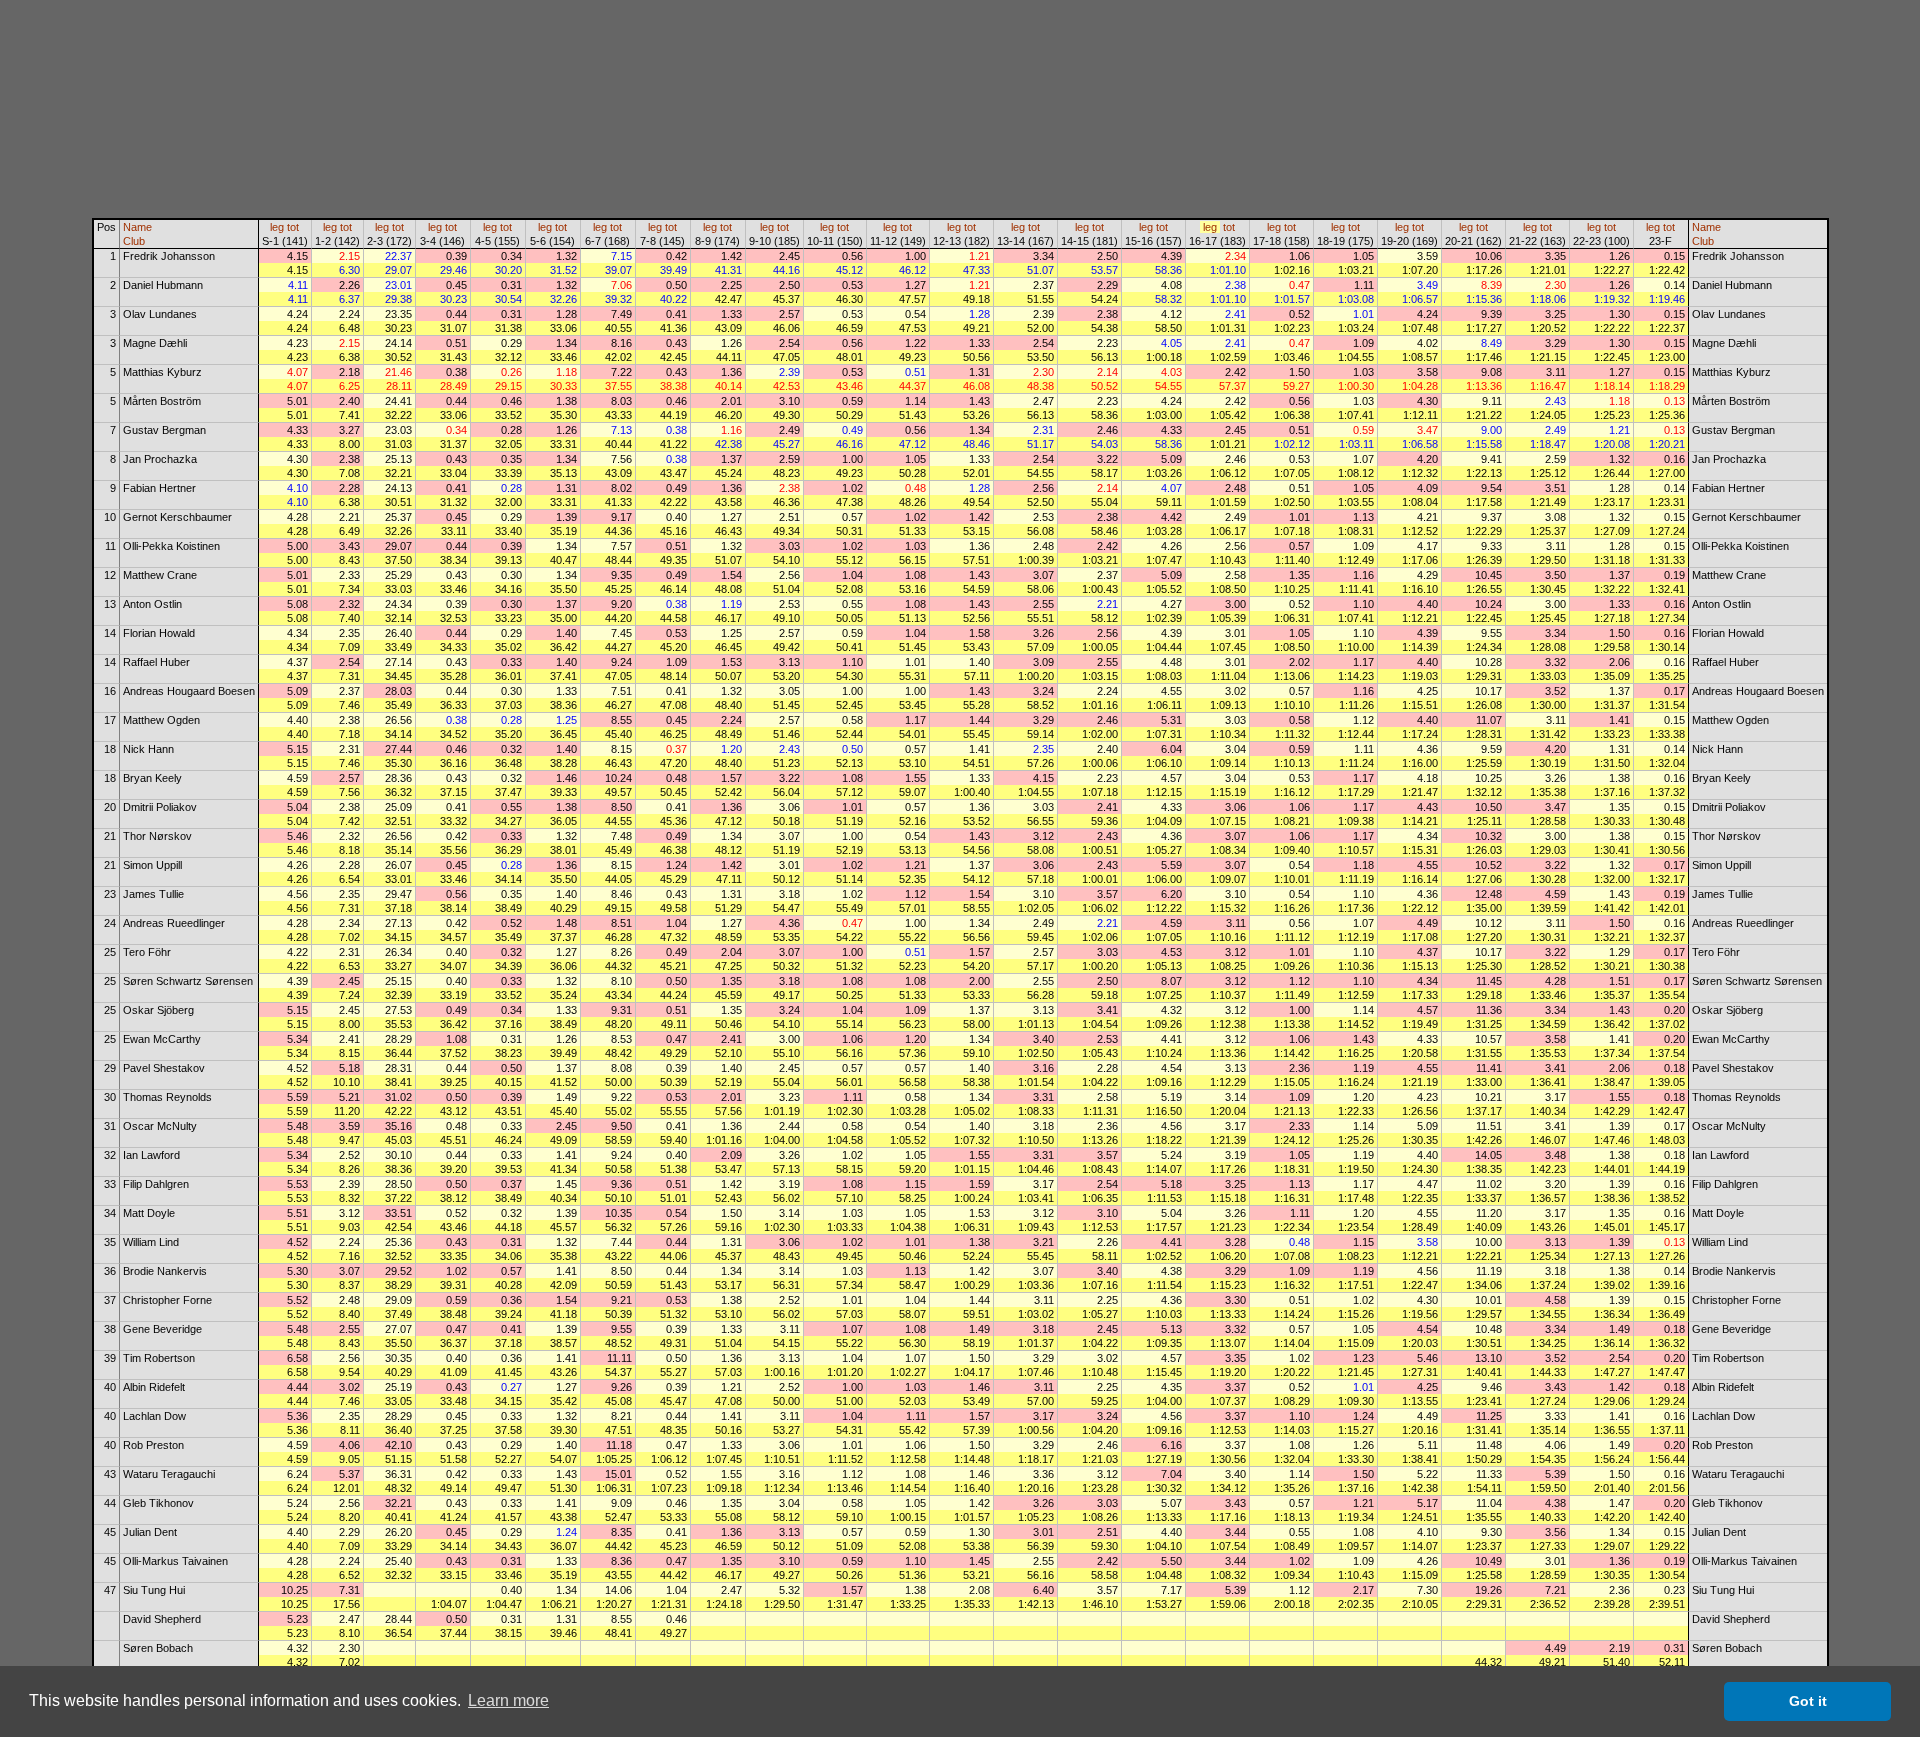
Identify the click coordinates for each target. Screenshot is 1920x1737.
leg (277, 227)
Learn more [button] (508, 1700)
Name (137, 227)
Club (134, 241)
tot (293, 227)
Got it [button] (1808, 1701)
